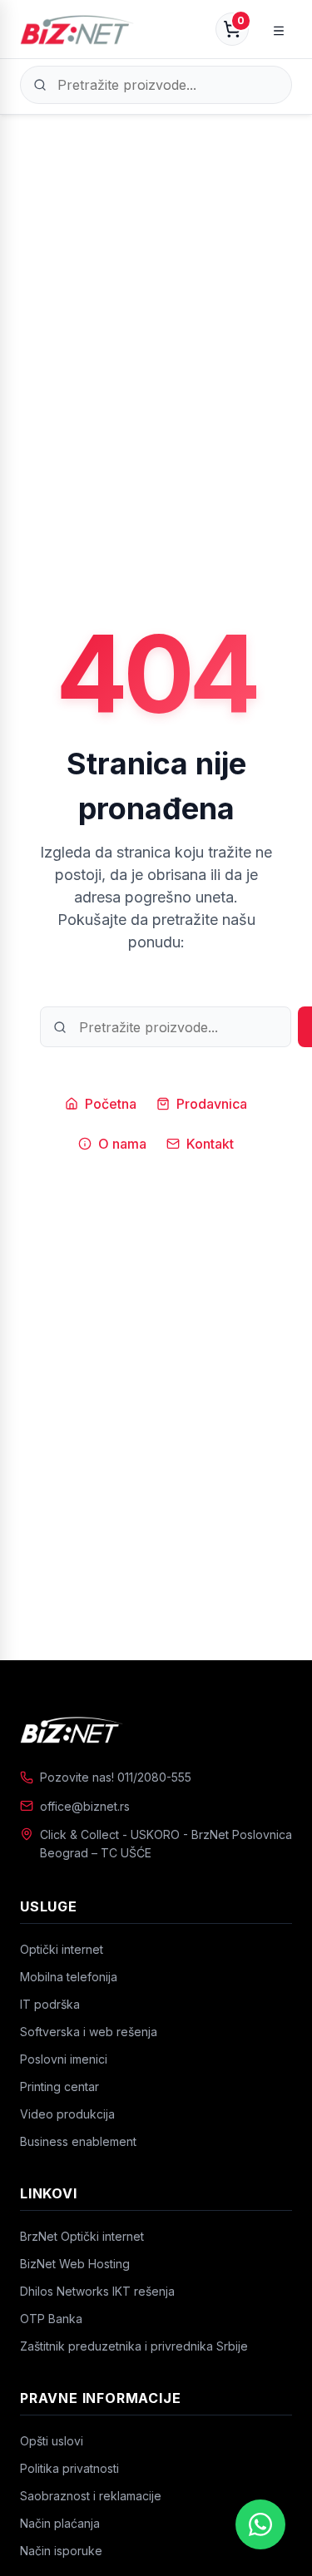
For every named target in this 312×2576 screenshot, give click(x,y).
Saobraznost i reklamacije (91, 2496)
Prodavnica (212, 1104)
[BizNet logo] (156, 1729)
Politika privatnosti (69, 2468)
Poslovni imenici (64, 2059)
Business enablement (78, 2141)
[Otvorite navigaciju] (279, 29)
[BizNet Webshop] (77, 29)
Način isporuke (61, 2551)
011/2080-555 (154, 1777)
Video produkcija (67, 2114)
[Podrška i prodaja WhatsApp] (260, 2524)
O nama (122, 1144)
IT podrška (50, 2004)
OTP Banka (51, 2319)
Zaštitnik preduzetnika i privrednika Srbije (134, 2346)
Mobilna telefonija (69, 1977)
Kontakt (210, 1144)
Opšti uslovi (52, 2441)
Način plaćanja (60, 2523)
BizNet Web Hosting (75, 2264)
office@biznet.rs (85, 1806)
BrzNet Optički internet (82, 2236)
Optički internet (62, 1949)
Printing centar (59, 2087)
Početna (111, 1104)
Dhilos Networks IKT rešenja (97, 2291)
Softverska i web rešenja (89, 2032)
